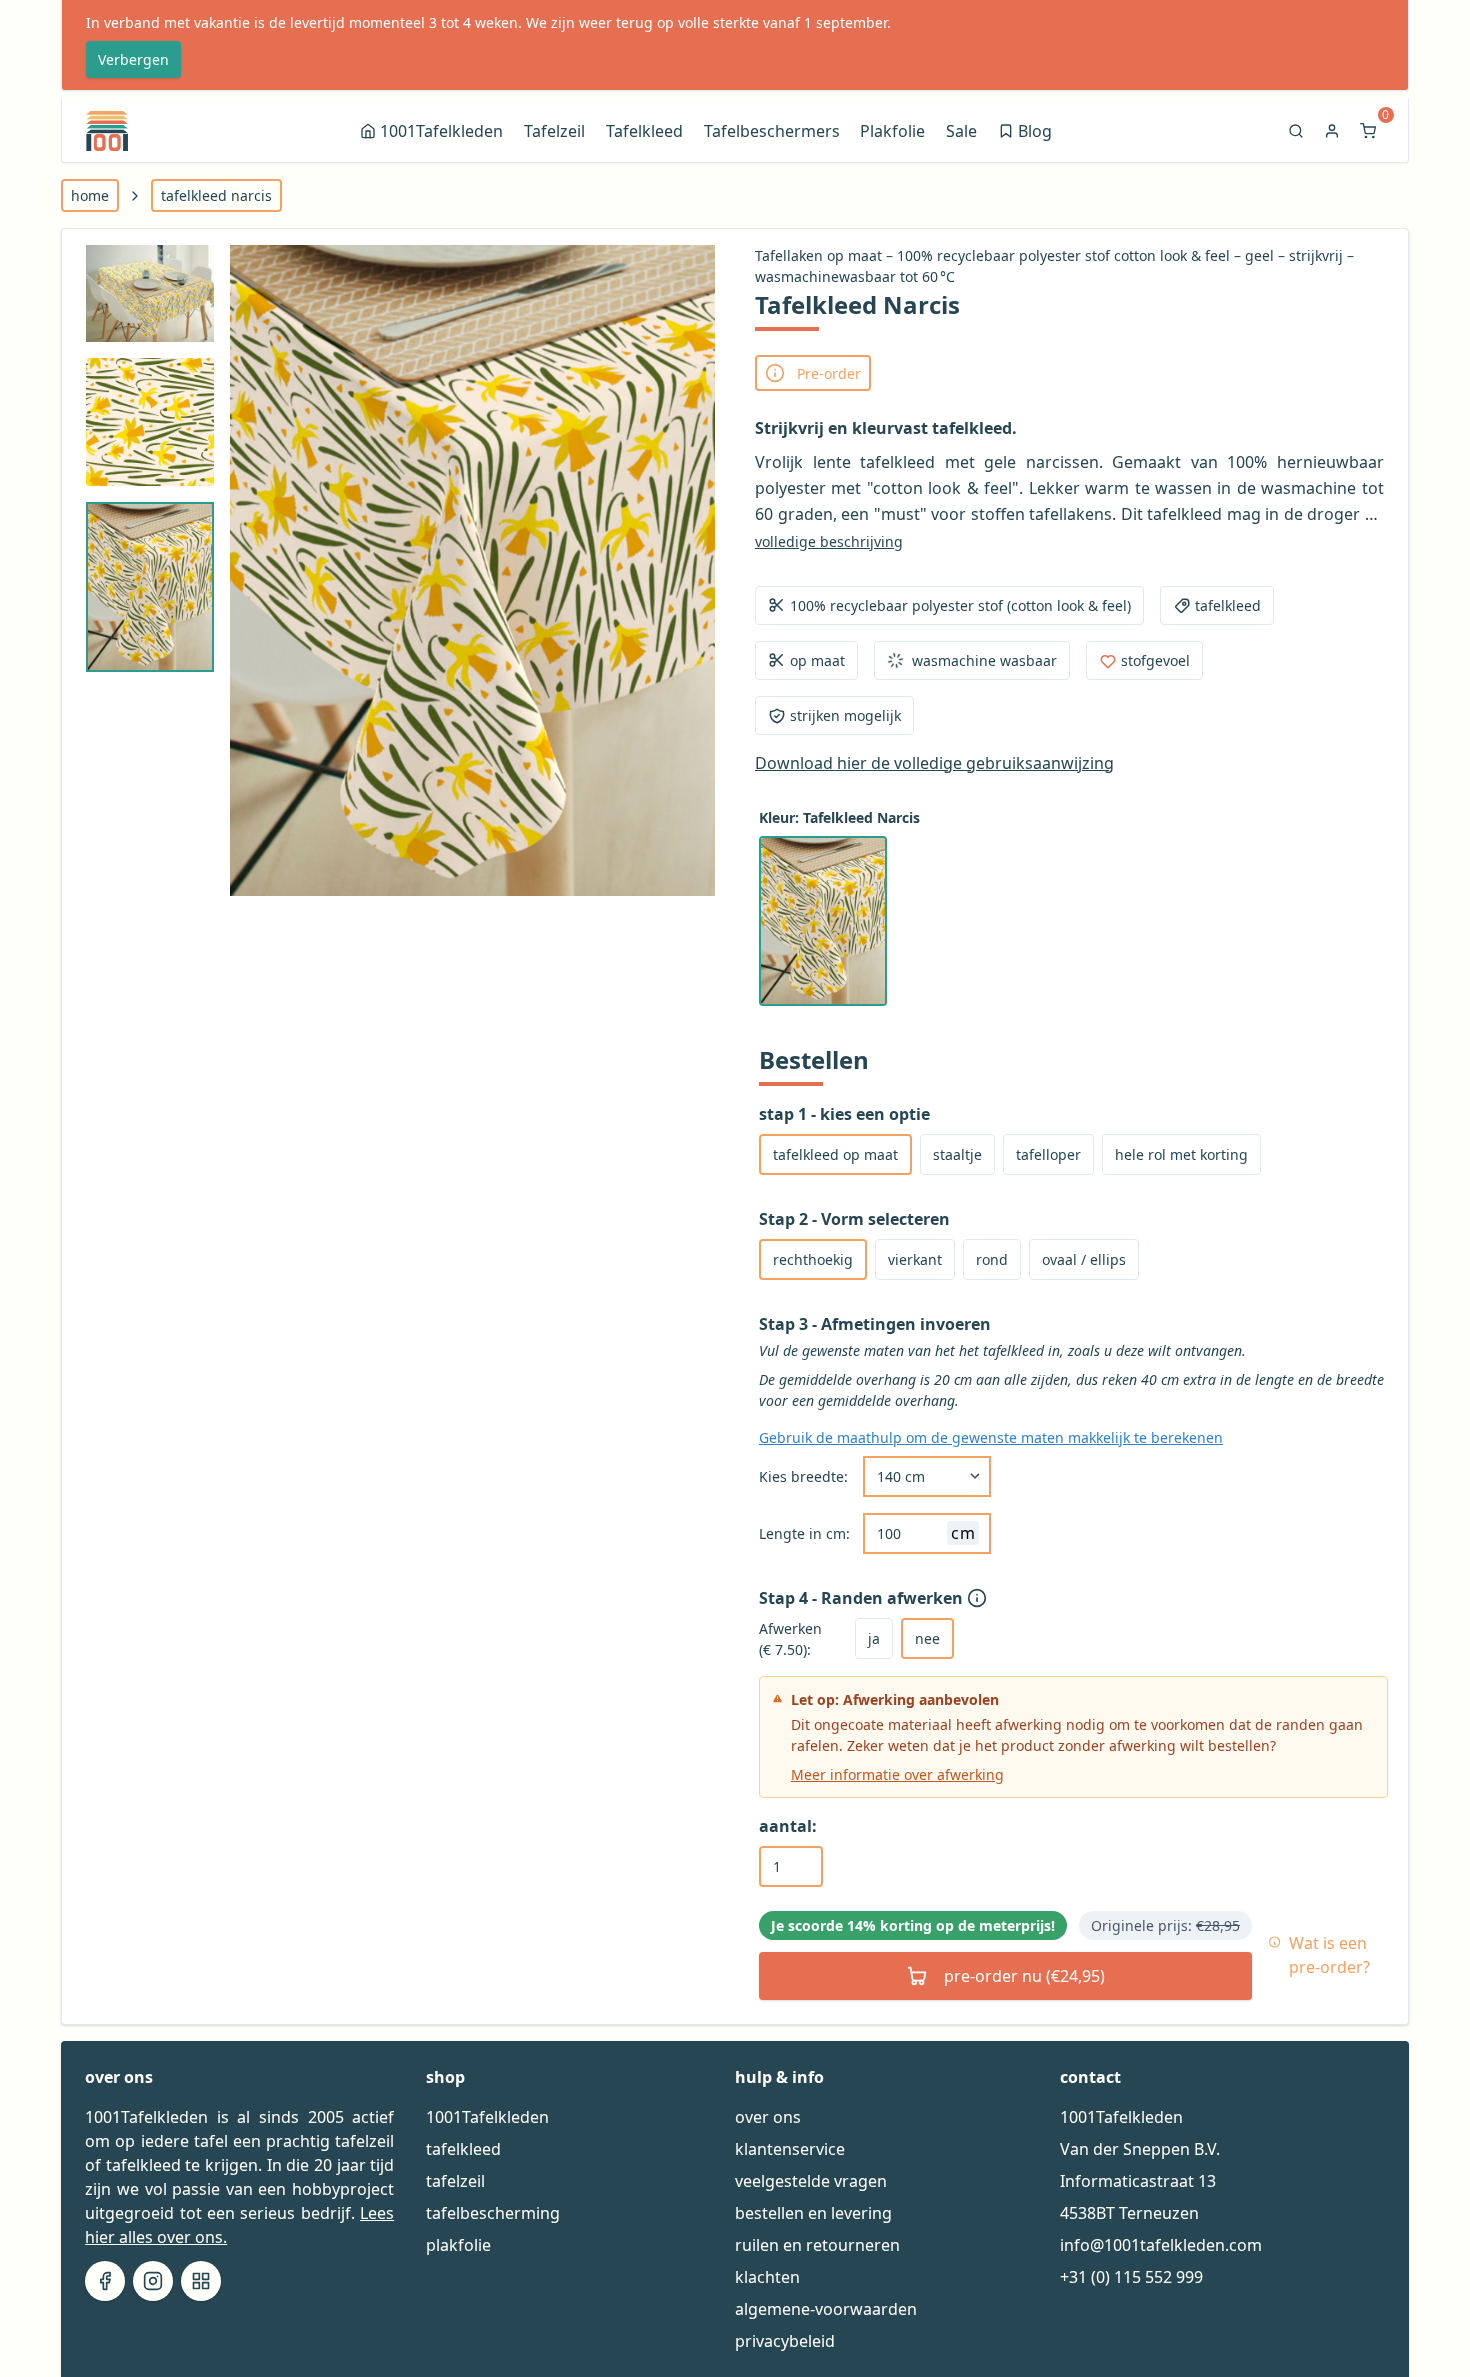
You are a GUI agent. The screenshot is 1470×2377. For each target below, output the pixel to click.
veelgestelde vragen (811, 2181)
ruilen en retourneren (817, 2245)
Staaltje (957, 1154)
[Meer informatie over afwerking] (979, 1598)
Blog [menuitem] (1026, 133)
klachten (767, 2277)
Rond (992, 1259)
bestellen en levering (813, 2213)
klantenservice (790, 2149)
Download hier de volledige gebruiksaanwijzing (934, 763)
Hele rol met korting (1181, 1154)
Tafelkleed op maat (835, 1154)
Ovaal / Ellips (1084, 1259)
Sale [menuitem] (961, 131)
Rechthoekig (813, 1259)
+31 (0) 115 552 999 (1131, 2277)
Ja (874, 1638)
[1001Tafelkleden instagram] (153, 2281)
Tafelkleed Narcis (216, 195)
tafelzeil (455, 2181)
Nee (927, 1638)
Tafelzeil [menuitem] (554, 131)
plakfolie (458, 2245)
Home (90, 195)
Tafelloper (1048, 1154)
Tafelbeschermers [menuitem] (772, 131)
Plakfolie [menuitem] (892, 131)
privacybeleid (785, 2341)
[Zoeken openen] (1298, 131)
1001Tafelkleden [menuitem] (441, 131)
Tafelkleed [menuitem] (644, 131)
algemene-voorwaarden (826, 2309)
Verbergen (133, 59)
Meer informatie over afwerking (897, 1774)
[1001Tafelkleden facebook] (105, 2281)
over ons (768, 2117)
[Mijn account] (1334, 131)
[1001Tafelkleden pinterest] (201, 2281)
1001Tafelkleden (487, 2117)
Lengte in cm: (804, 1533)
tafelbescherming (493, 2213)
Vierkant (915, 1259)
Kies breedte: (803, 1476)
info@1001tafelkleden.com (1161, 2245)
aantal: (788, 1826)
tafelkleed (463, 2149)
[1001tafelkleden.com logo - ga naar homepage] (107, 131)
